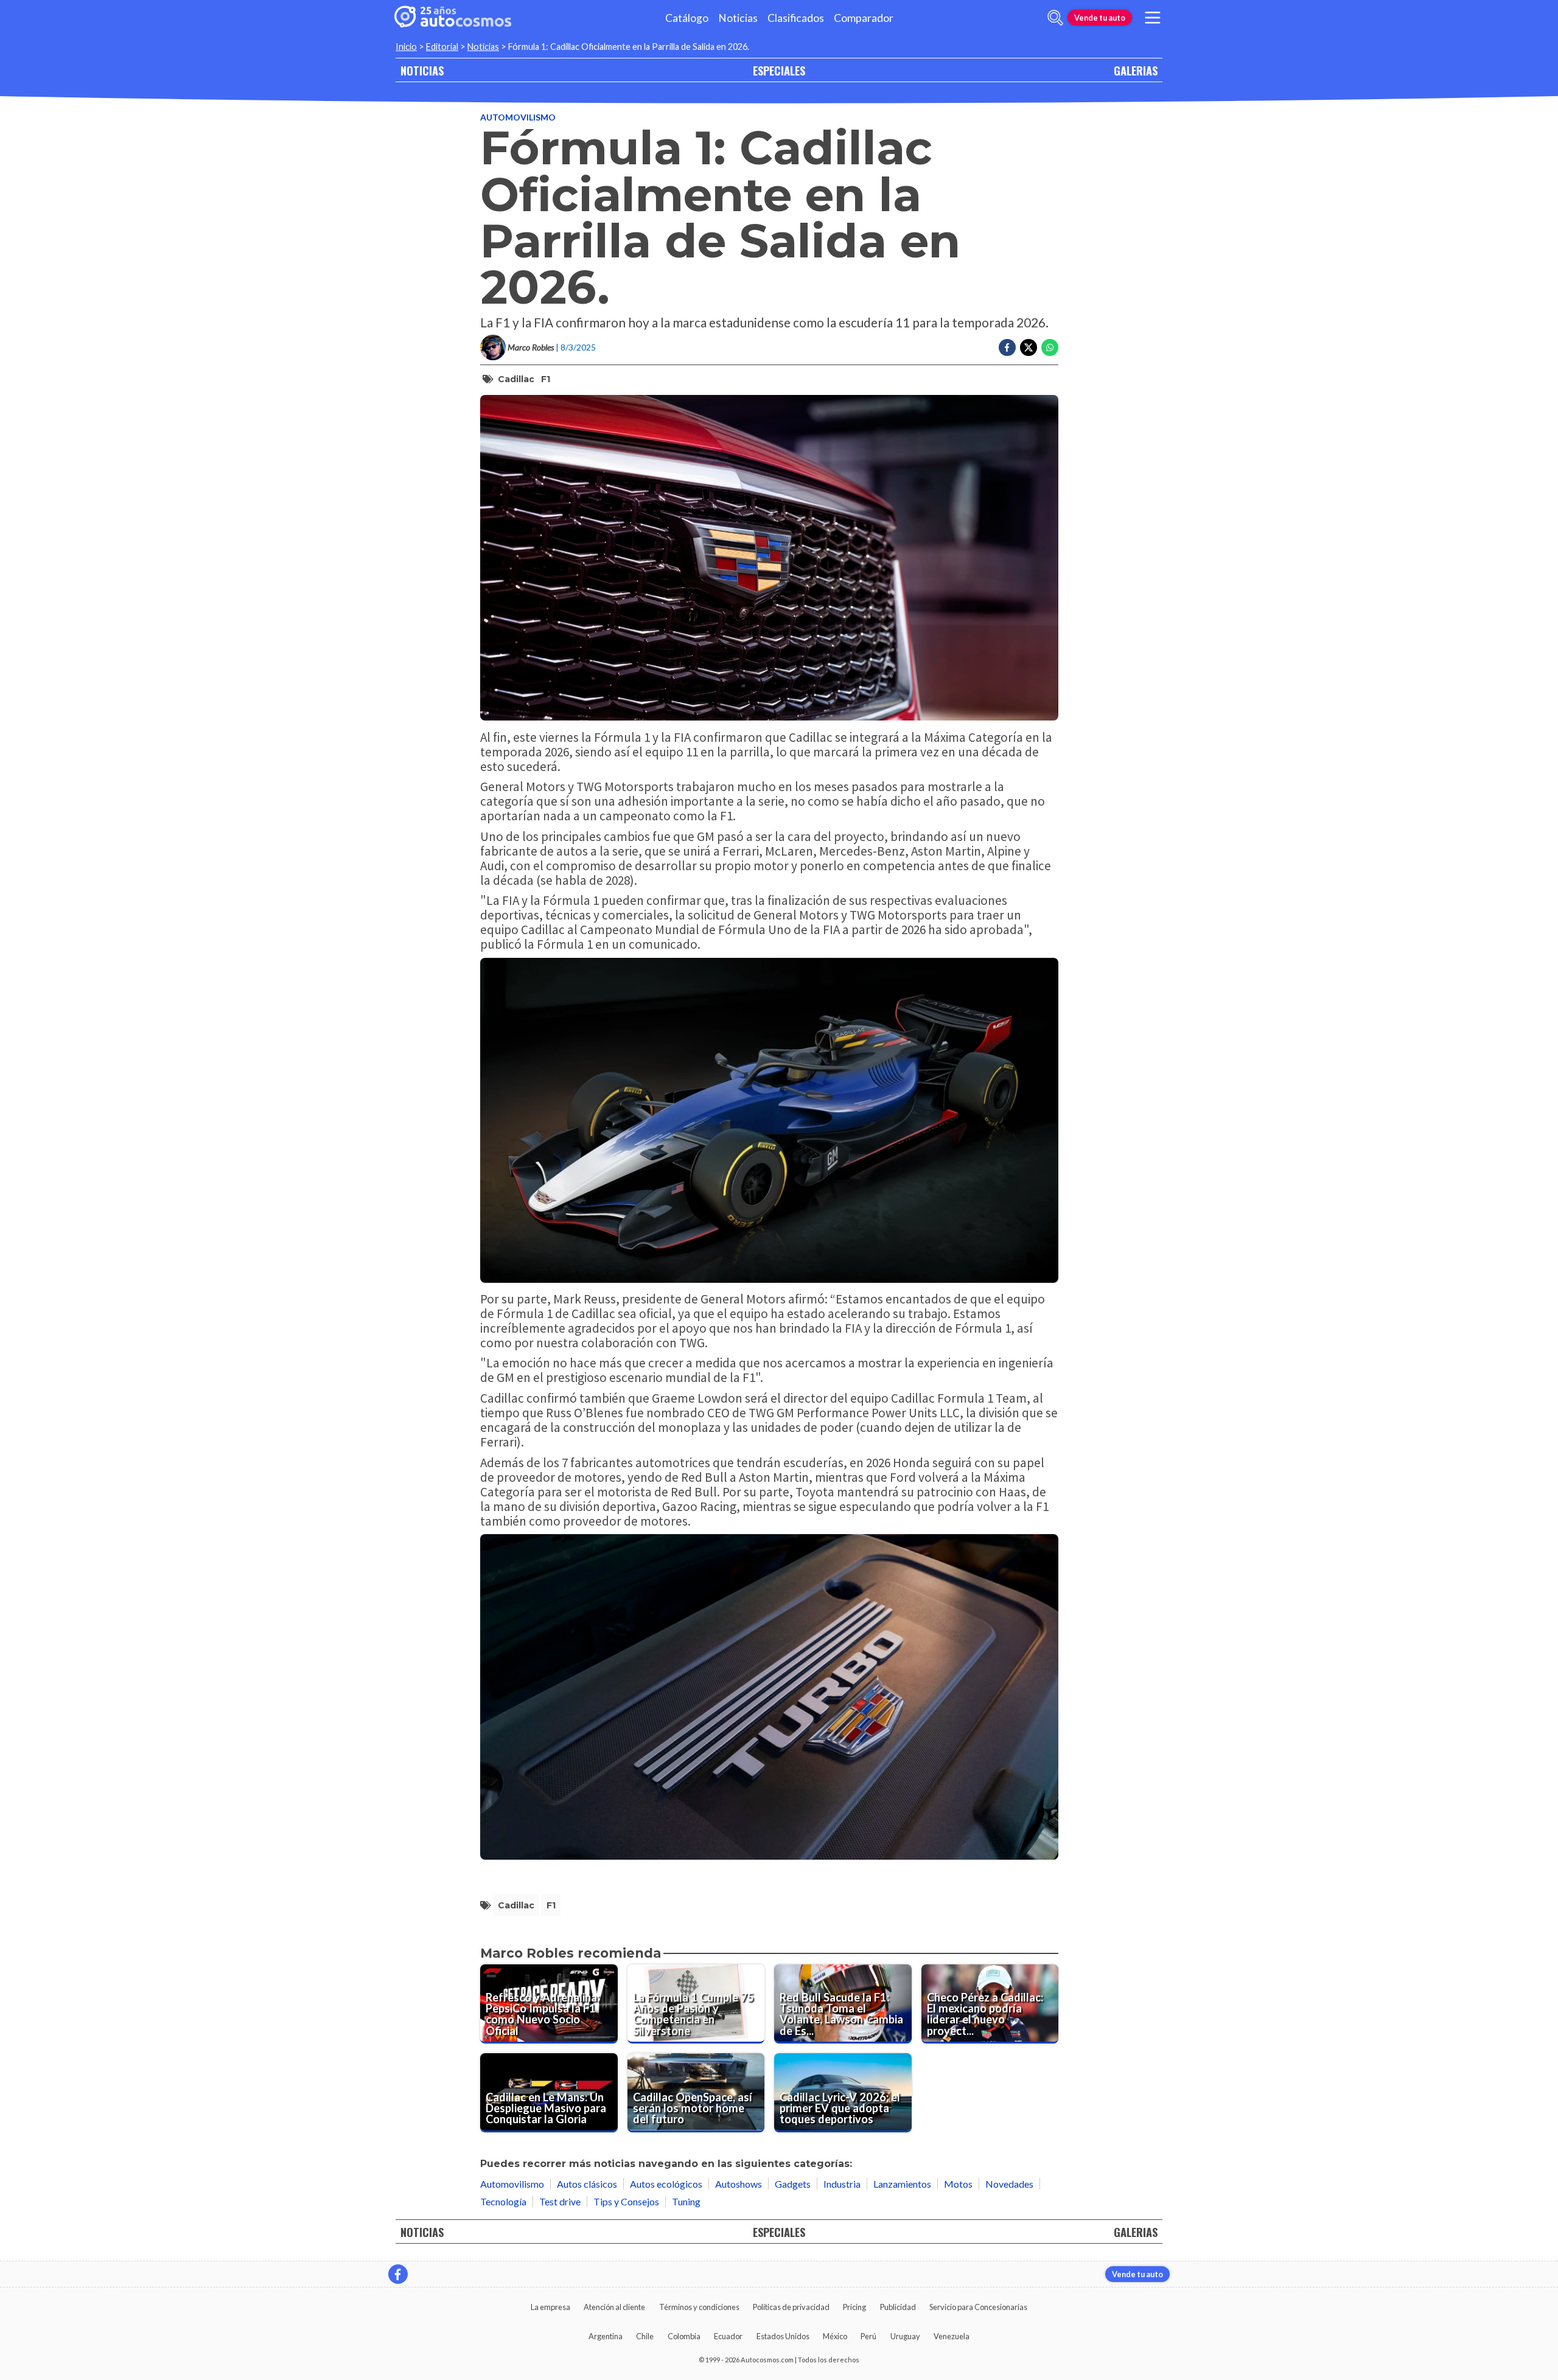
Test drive (560, 2201)
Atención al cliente (614, 2307)
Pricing (854, 2307)
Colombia (684, 2336)
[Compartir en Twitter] (1029, 347)
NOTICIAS (422, 70)
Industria (842, 2184)
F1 (546, 379)
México (835, 2336)
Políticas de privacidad (791, 2307)
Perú (868, 2336)
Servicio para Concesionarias (978, 2307)
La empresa (550, 2307)
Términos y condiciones (699, 2307)
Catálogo (687, 18)
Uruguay (905, 2336)
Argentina (606, 2336)
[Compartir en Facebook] (1007, 347)
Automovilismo (518, 117)
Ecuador (728, 2336)
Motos (958, 2184)
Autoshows (739, 2184)
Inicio (406, 47)
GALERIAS (1136, 70)
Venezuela (952, 2336)
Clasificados (796, 18)
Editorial (442, 47)
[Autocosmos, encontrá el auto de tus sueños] (453, 18)
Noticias (738, 18)
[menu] (1153, 18)
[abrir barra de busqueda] (1055, 18)
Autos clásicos (587, 2184)
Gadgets (793, 2184)
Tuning (686, 2201)
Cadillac (516, 379)
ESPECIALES (779, 70)
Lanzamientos (902, 2184)
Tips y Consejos (626, 2201)
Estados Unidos (783, 2336)
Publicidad (898, 2307)
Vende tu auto (1100, 18)
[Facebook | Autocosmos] (398, 2274)
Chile (645, 2336)
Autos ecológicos (666, 2184)
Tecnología (503, 2201)
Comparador (864, 18)
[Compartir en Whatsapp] (1050, 347)
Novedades (1009, 2184)
